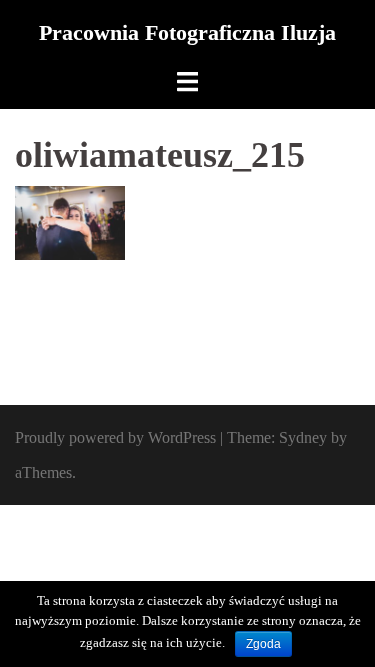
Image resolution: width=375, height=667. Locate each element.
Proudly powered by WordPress (115, 437)
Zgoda (263, 644)
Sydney (303, 437)
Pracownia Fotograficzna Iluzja (187, 32)
